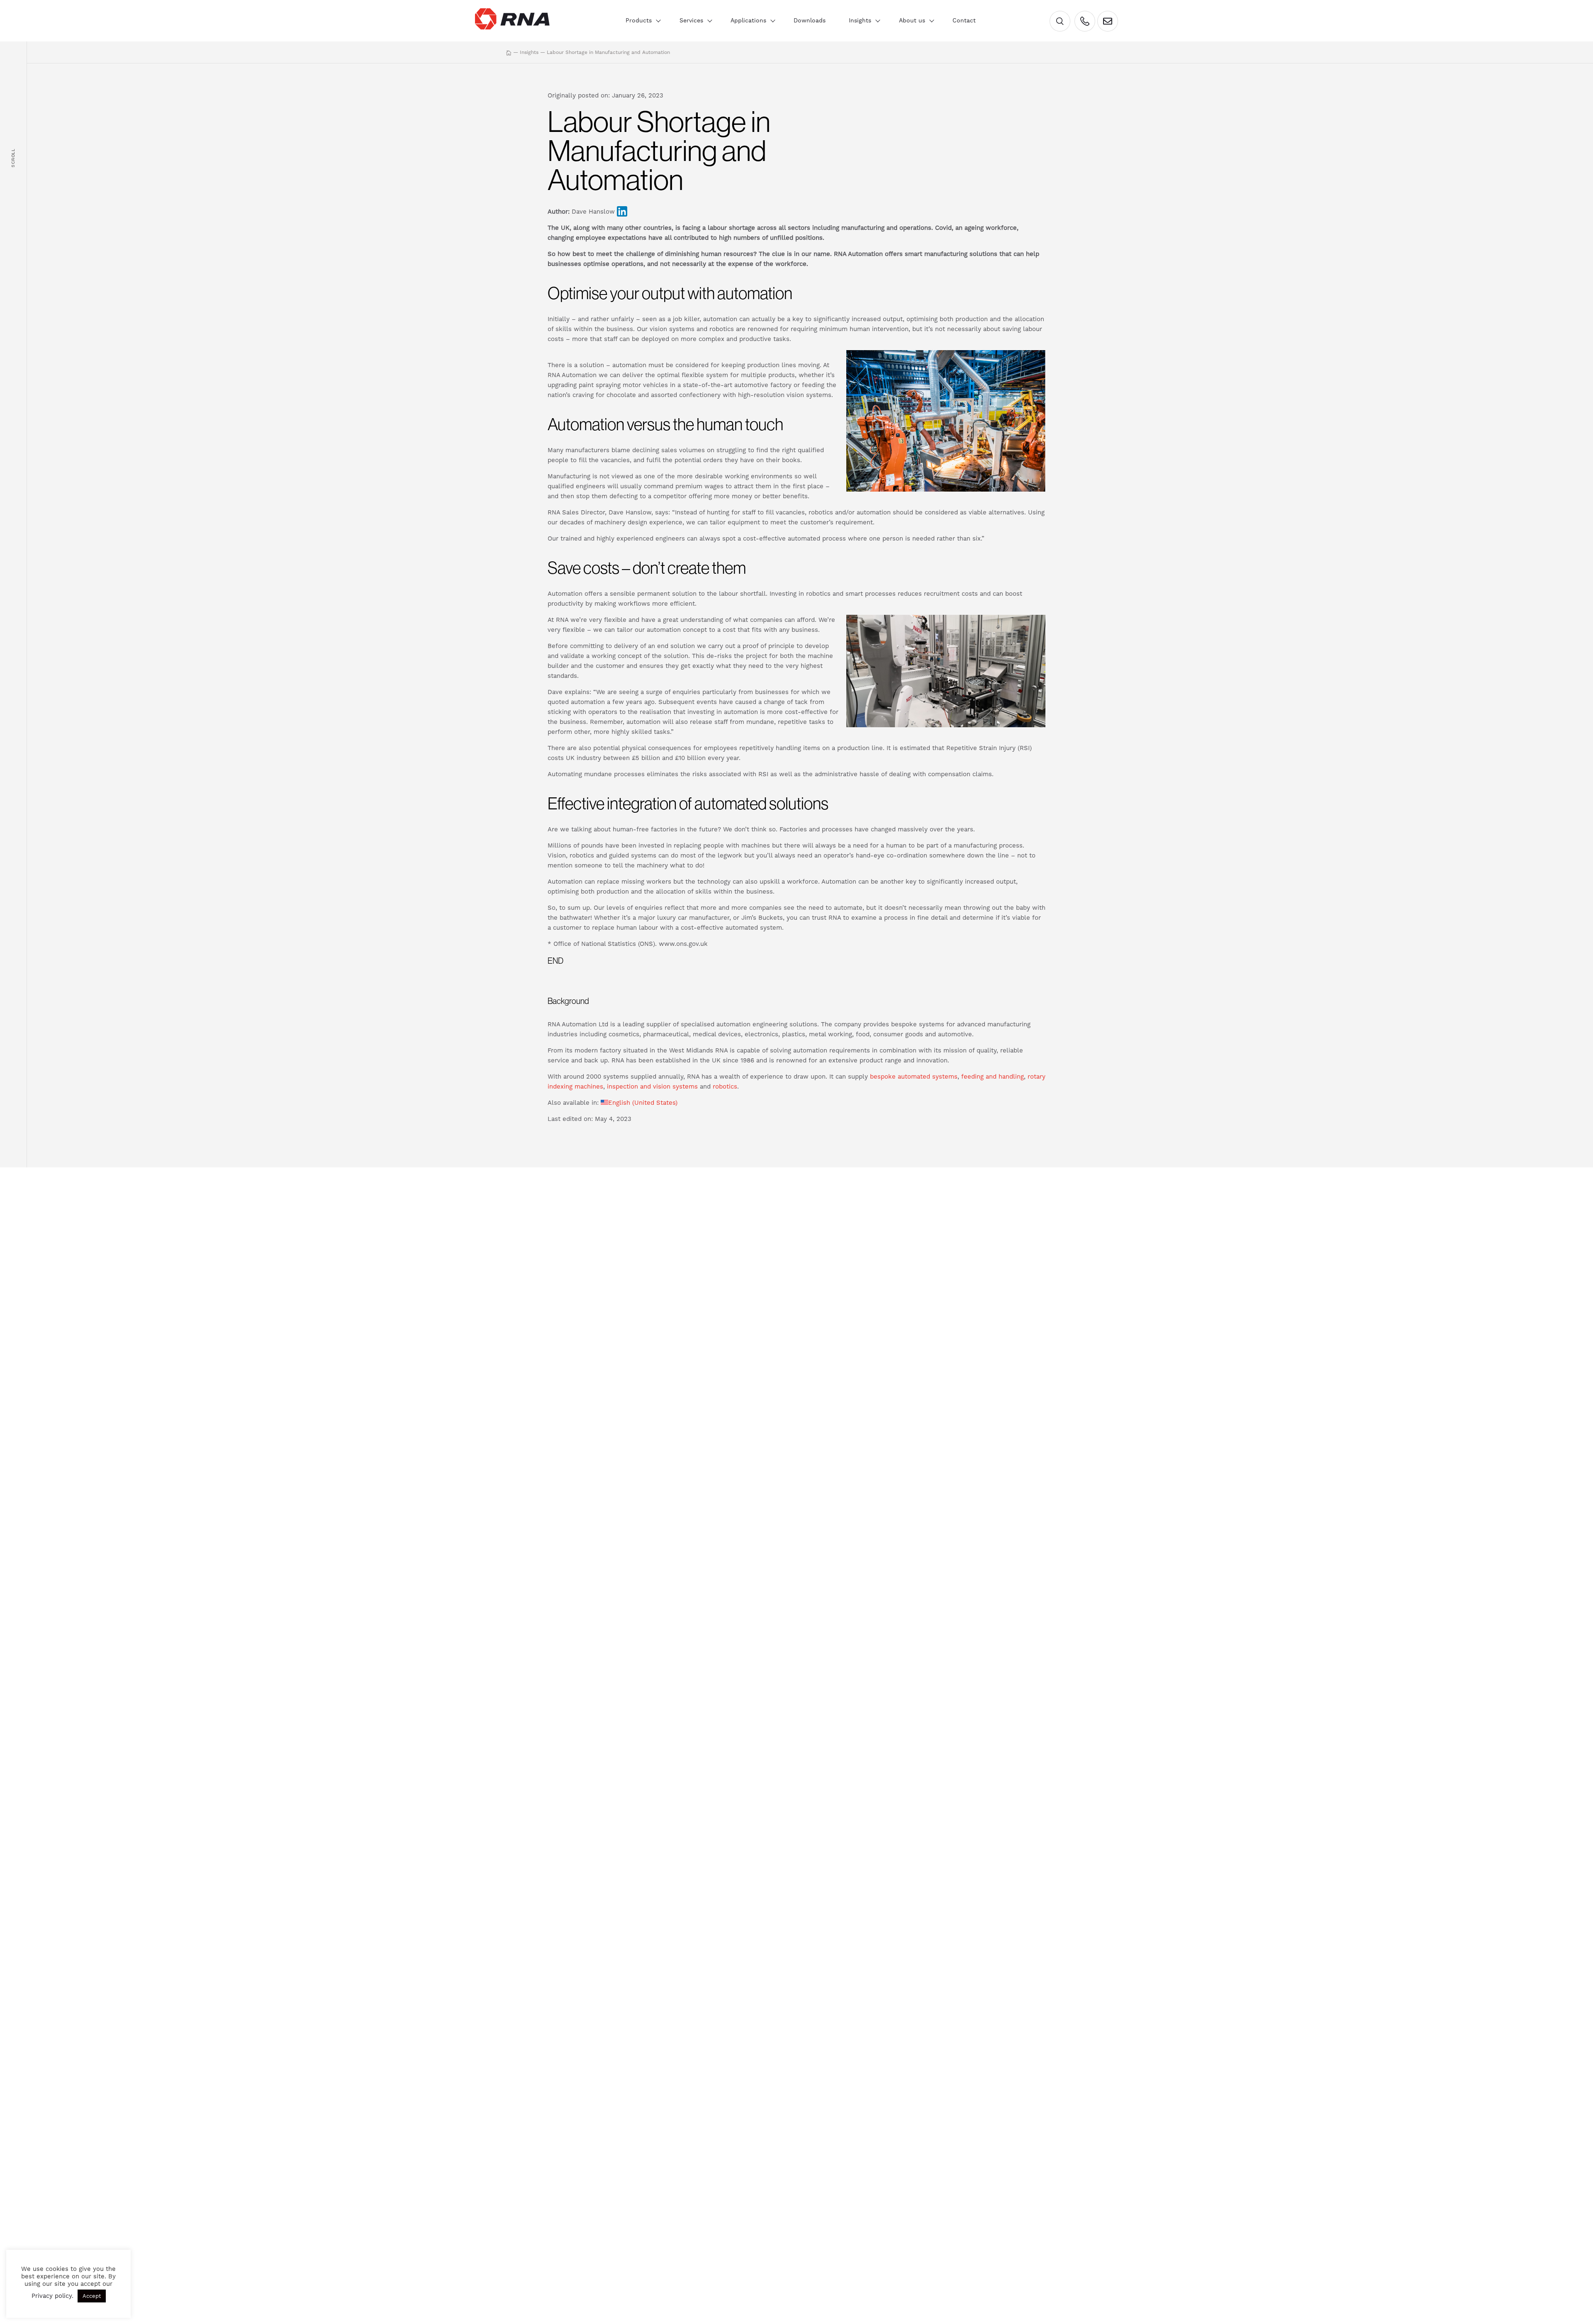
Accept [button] (92, 2296)
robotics (725, 1086)
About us (912, 20)
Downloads (810, 20)
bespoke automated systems (914, 1077)
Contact (964, 20)
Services (691, 20)
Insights (860, 20)
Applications (748, 20)
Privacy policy (52, 2296)
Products (639, 20)
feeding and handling (993, 1077)
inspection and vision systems (652, 1086)
